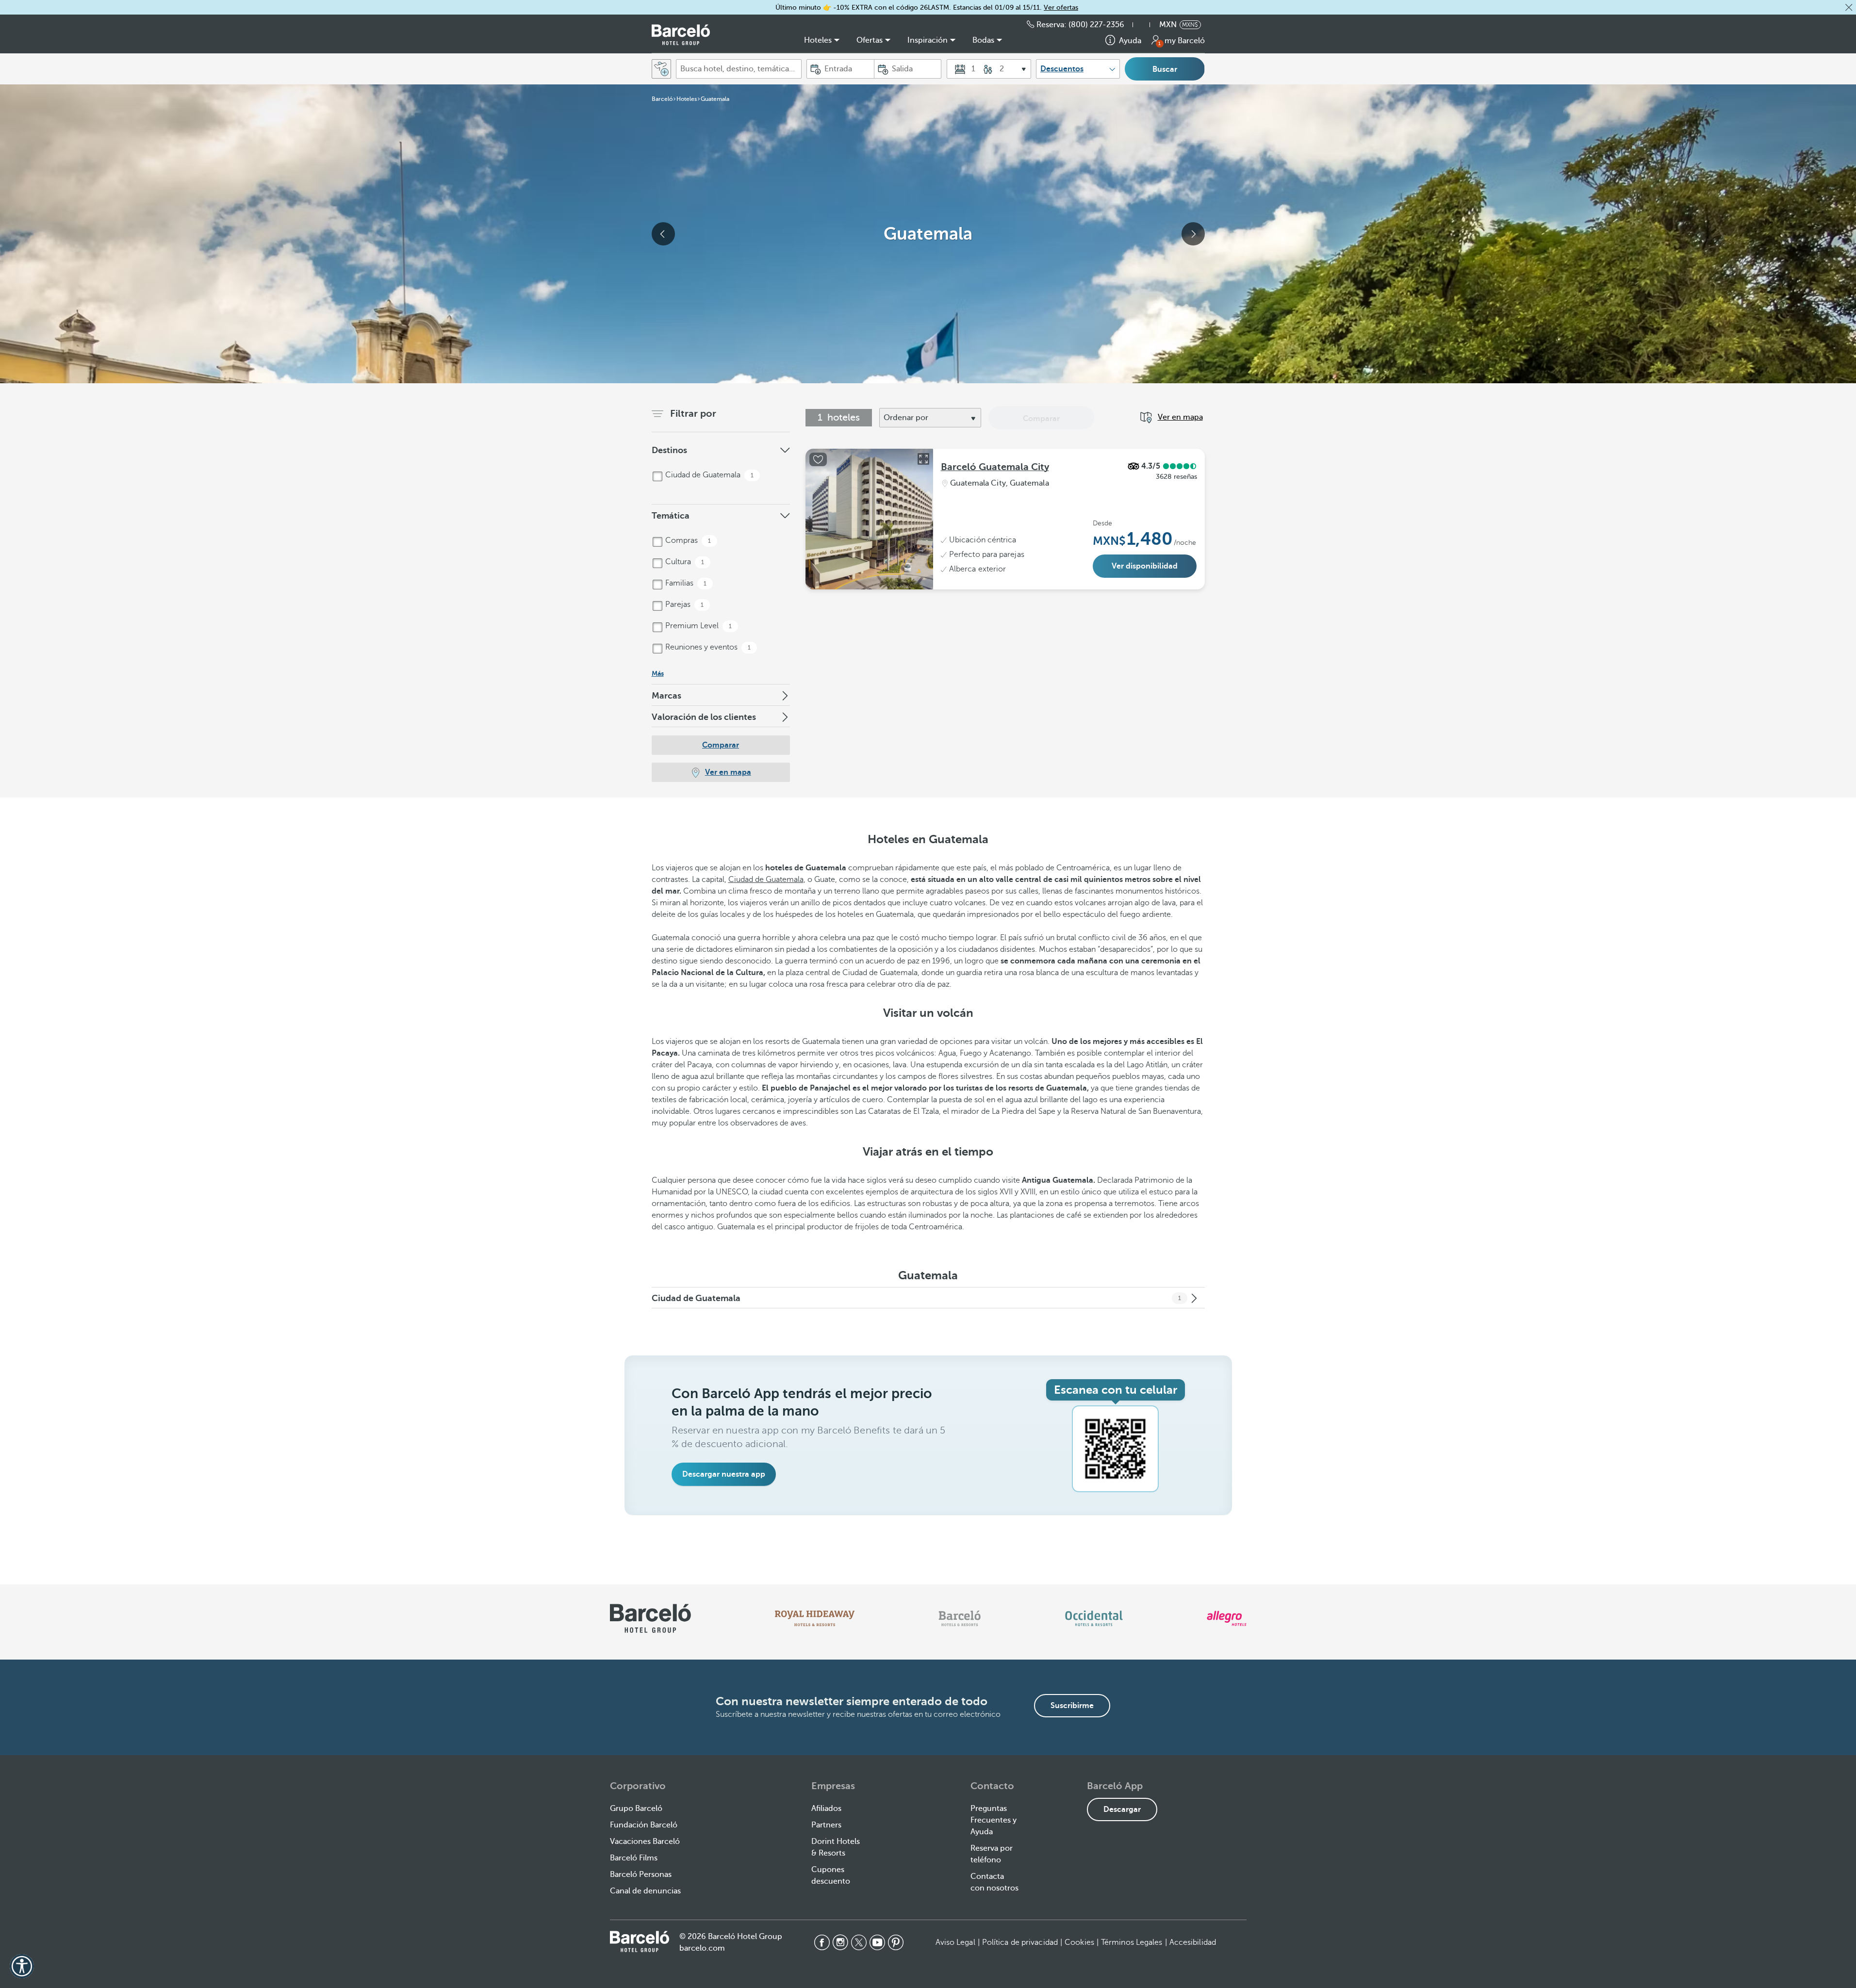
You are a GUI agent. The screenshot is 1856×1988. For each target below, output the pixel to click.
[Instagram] (840, 1942)
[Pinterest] (896, 1942)
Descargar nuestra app (724, 1474)
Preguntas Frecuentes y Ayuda (994, 1820)
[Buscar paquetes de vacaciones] (661, 69)
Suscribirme (1072, 1706)
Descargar (1122, 1809)
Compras (687, 540)
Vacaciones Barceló (645, 1841)
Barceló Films (634, 1858)
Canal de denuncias (645, 1891)
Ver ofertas (1061, 8)
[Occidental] (1094, 1618)
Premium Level (698, 626)
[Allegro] (1226, 1618)
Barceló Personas (641, 1874)
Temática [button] (671, 516)
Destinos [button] (669, 450)
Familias (685, 583)
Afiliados (826, 1809)
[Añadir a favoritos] (818, 459)
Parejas (683, 604)
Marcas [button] (666, 696)
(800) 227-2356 (1096, 25)
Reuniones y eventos (707, 647)
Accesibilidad (1193, 1942)
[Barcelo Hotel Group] (640, 1941)
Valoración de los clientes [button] (704, 717)
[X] (859, 1942)
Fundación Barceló (644, 1825)
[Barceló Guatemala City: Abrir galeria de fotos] (923, 459)
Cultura (684, 562)
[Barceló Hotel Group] (681, 35)
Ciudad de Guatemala (708, 475)
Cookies (1079, 1942)
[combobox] (739, 69)
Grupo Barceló (636, 1809)
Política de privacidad (1020, 1942)
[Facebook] (822, 1942)
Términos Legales (1132, 1942)
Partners (826, 1825)
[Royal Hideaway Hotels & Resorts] (815, 1618)
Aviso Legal (955, 1942)
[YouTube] (877, 1942)
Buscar (1165, 69)
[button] (1849, 7)
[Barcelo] (960, 1618)
